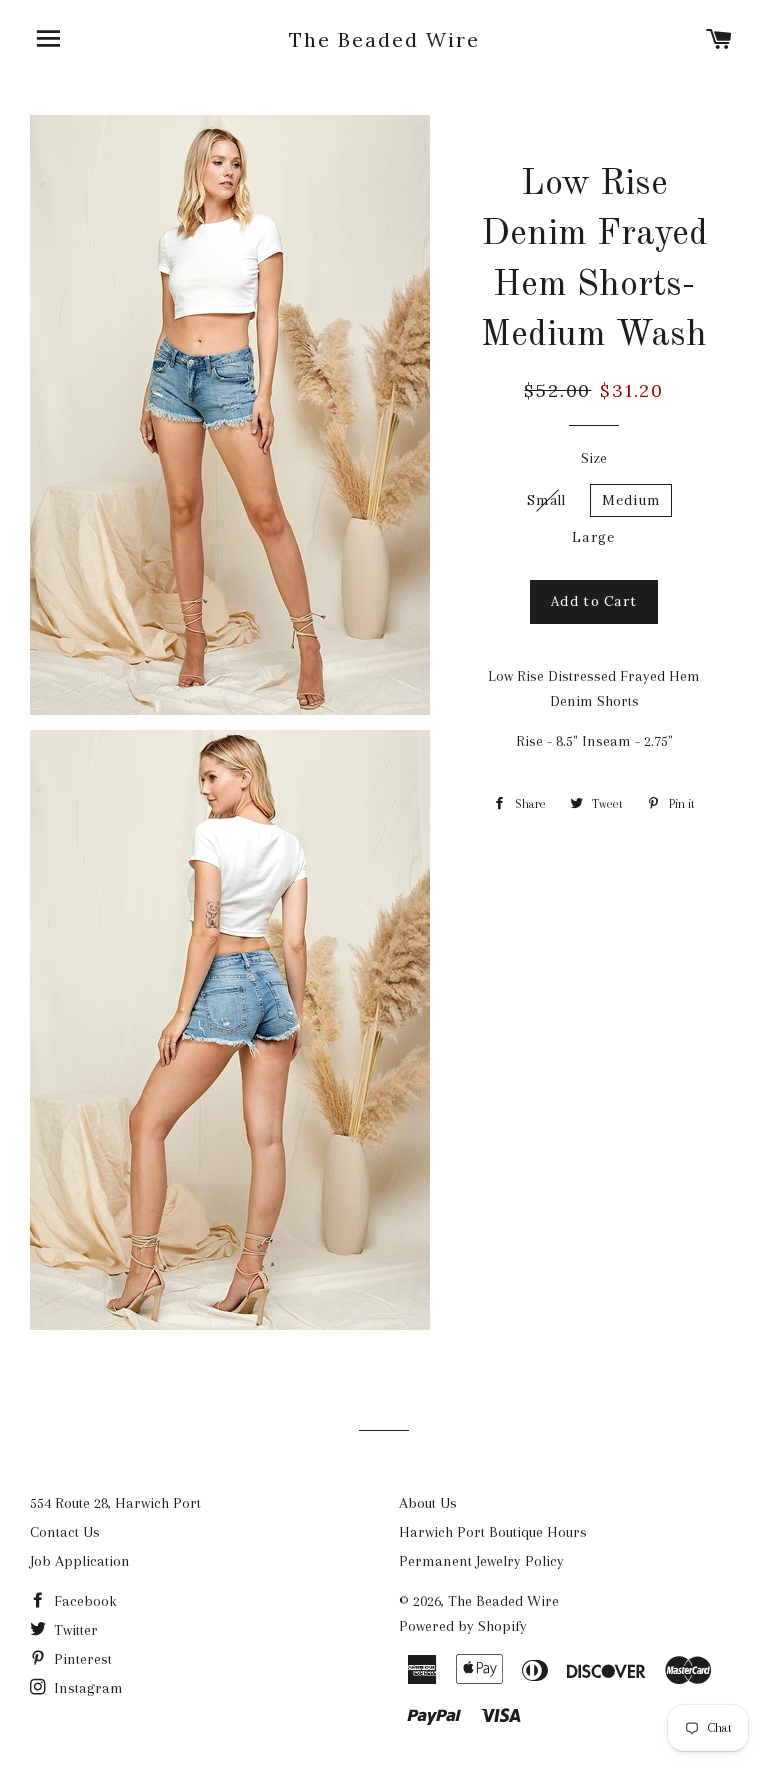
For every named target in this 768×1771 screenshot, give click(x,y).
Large (594, 537)
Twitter (74, 1630)
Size (594, 458)
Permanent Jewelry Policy (481, 1561)
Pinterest (81, 1659)
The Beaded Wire (384, 39)
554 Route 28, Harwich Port (115, 1503)
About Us (428, 1503)
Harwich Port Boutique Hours (493, 1532)
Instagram (86, 1688)
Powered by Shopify (463, 1626)
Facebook (83, 1601)
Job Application (80, 1561)
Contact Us (65, 1532)
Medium (631, 500)
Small (547, 500)
